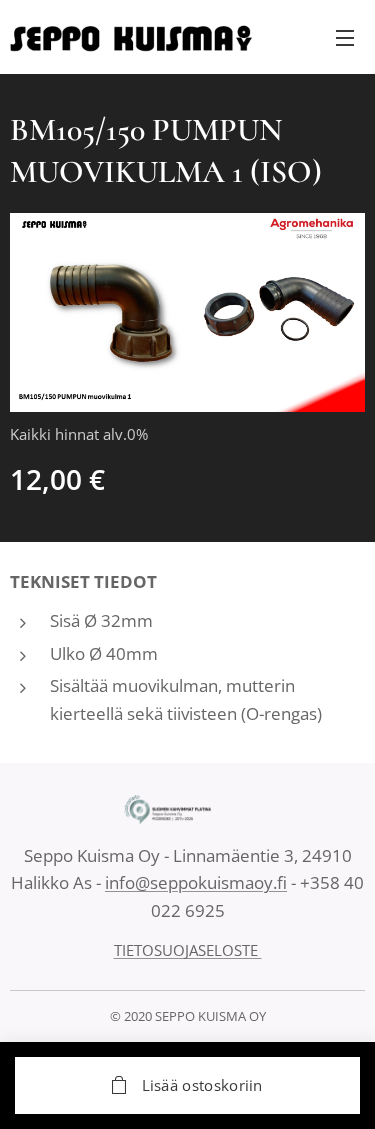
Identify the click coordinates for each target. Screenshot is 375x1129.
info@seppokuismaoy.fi (196, 882)
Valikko (345, 37)
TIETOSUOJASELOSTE (188, 950)
